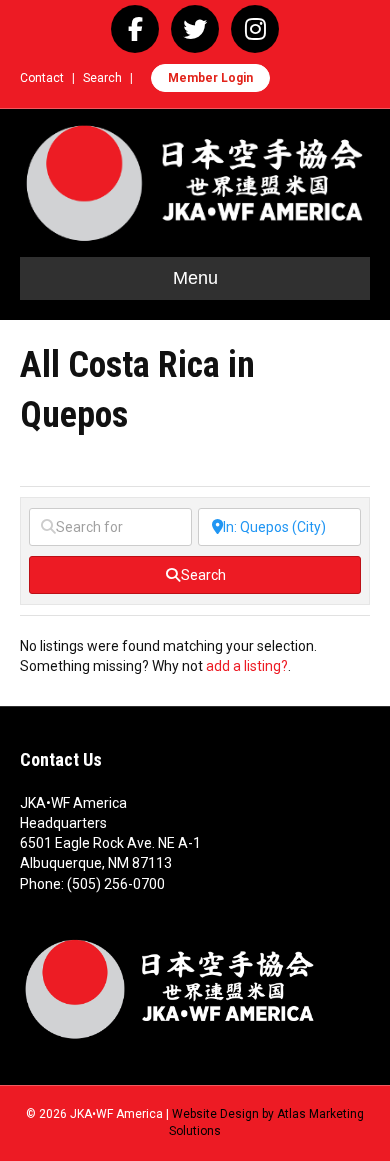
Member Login (210, 78)
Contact (42, 78)
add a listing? (247, 666)
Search (102, 78)
